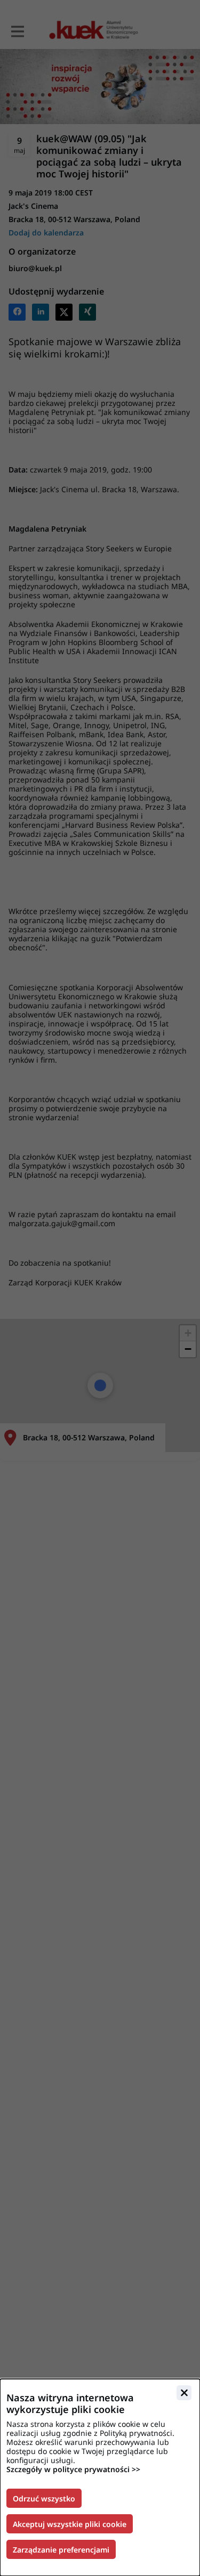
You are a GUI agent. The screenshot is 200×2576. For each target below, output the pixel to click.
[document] (100, 2477)
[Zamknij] (184, 2393)
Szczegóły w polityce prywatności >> (73, 2469)
